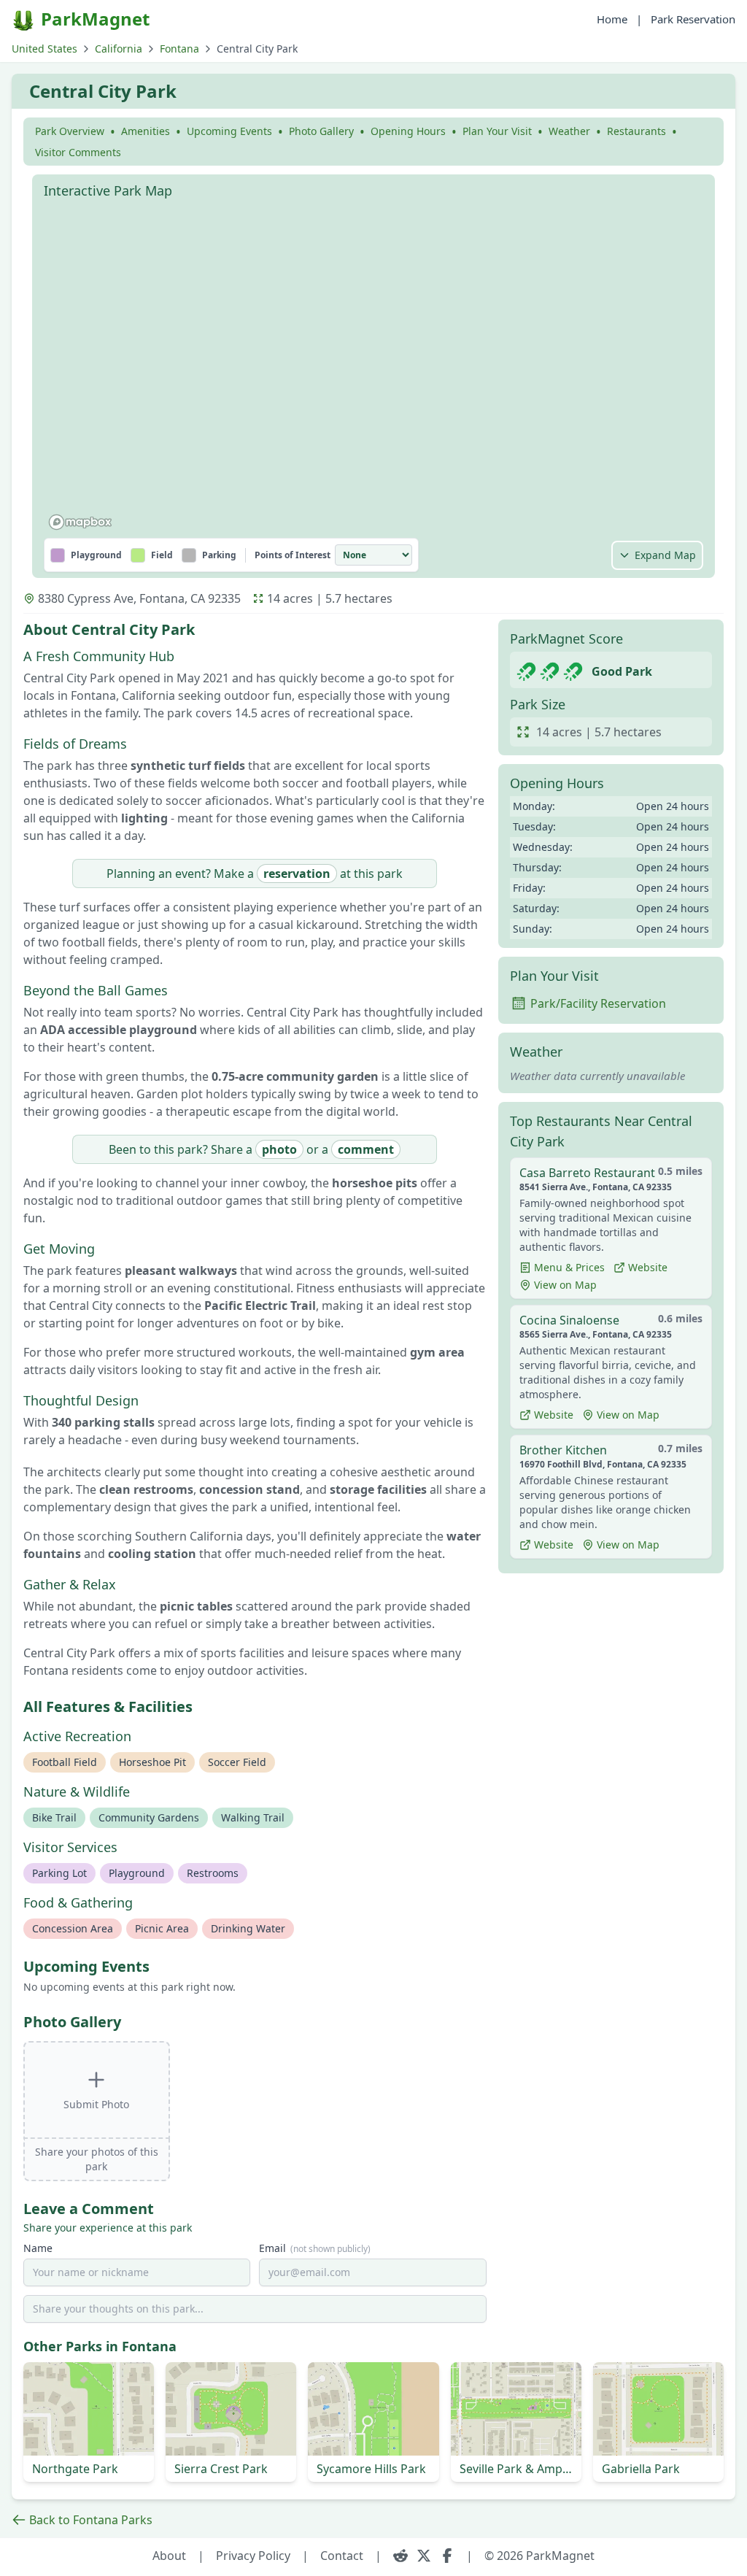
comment (366, 1149)
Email (315, 2248)
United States (44, 49)
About (169, 2556)
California (119, 49)
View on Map (565, 1285)
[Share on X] (424, 2556)
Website (648, 1267)
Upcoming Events (229, 131)
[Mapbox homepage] (80, 522)
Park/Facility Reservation (598, 1003)
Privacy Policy (253, 2556)
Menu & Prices (569, 1267)
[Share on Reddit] (400, 2556)
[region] (373, 371)
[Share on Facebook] (447, 2556)
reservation (297, 874)
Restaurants (636, 131)
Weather (569, 131)
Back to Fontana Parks (91, 2520)
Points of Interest (293, 555)
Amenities (146, 131)
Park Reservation (693, 19)
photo (279, 1149)
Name (38, 2248)
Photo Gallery (321, 131)
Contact (342, 2556)
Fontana (179, 49)
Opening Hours (408, 131)
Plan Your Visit (497, 131)
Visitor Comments (78, 152)
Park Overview (70, 131)
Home (612, 19)
